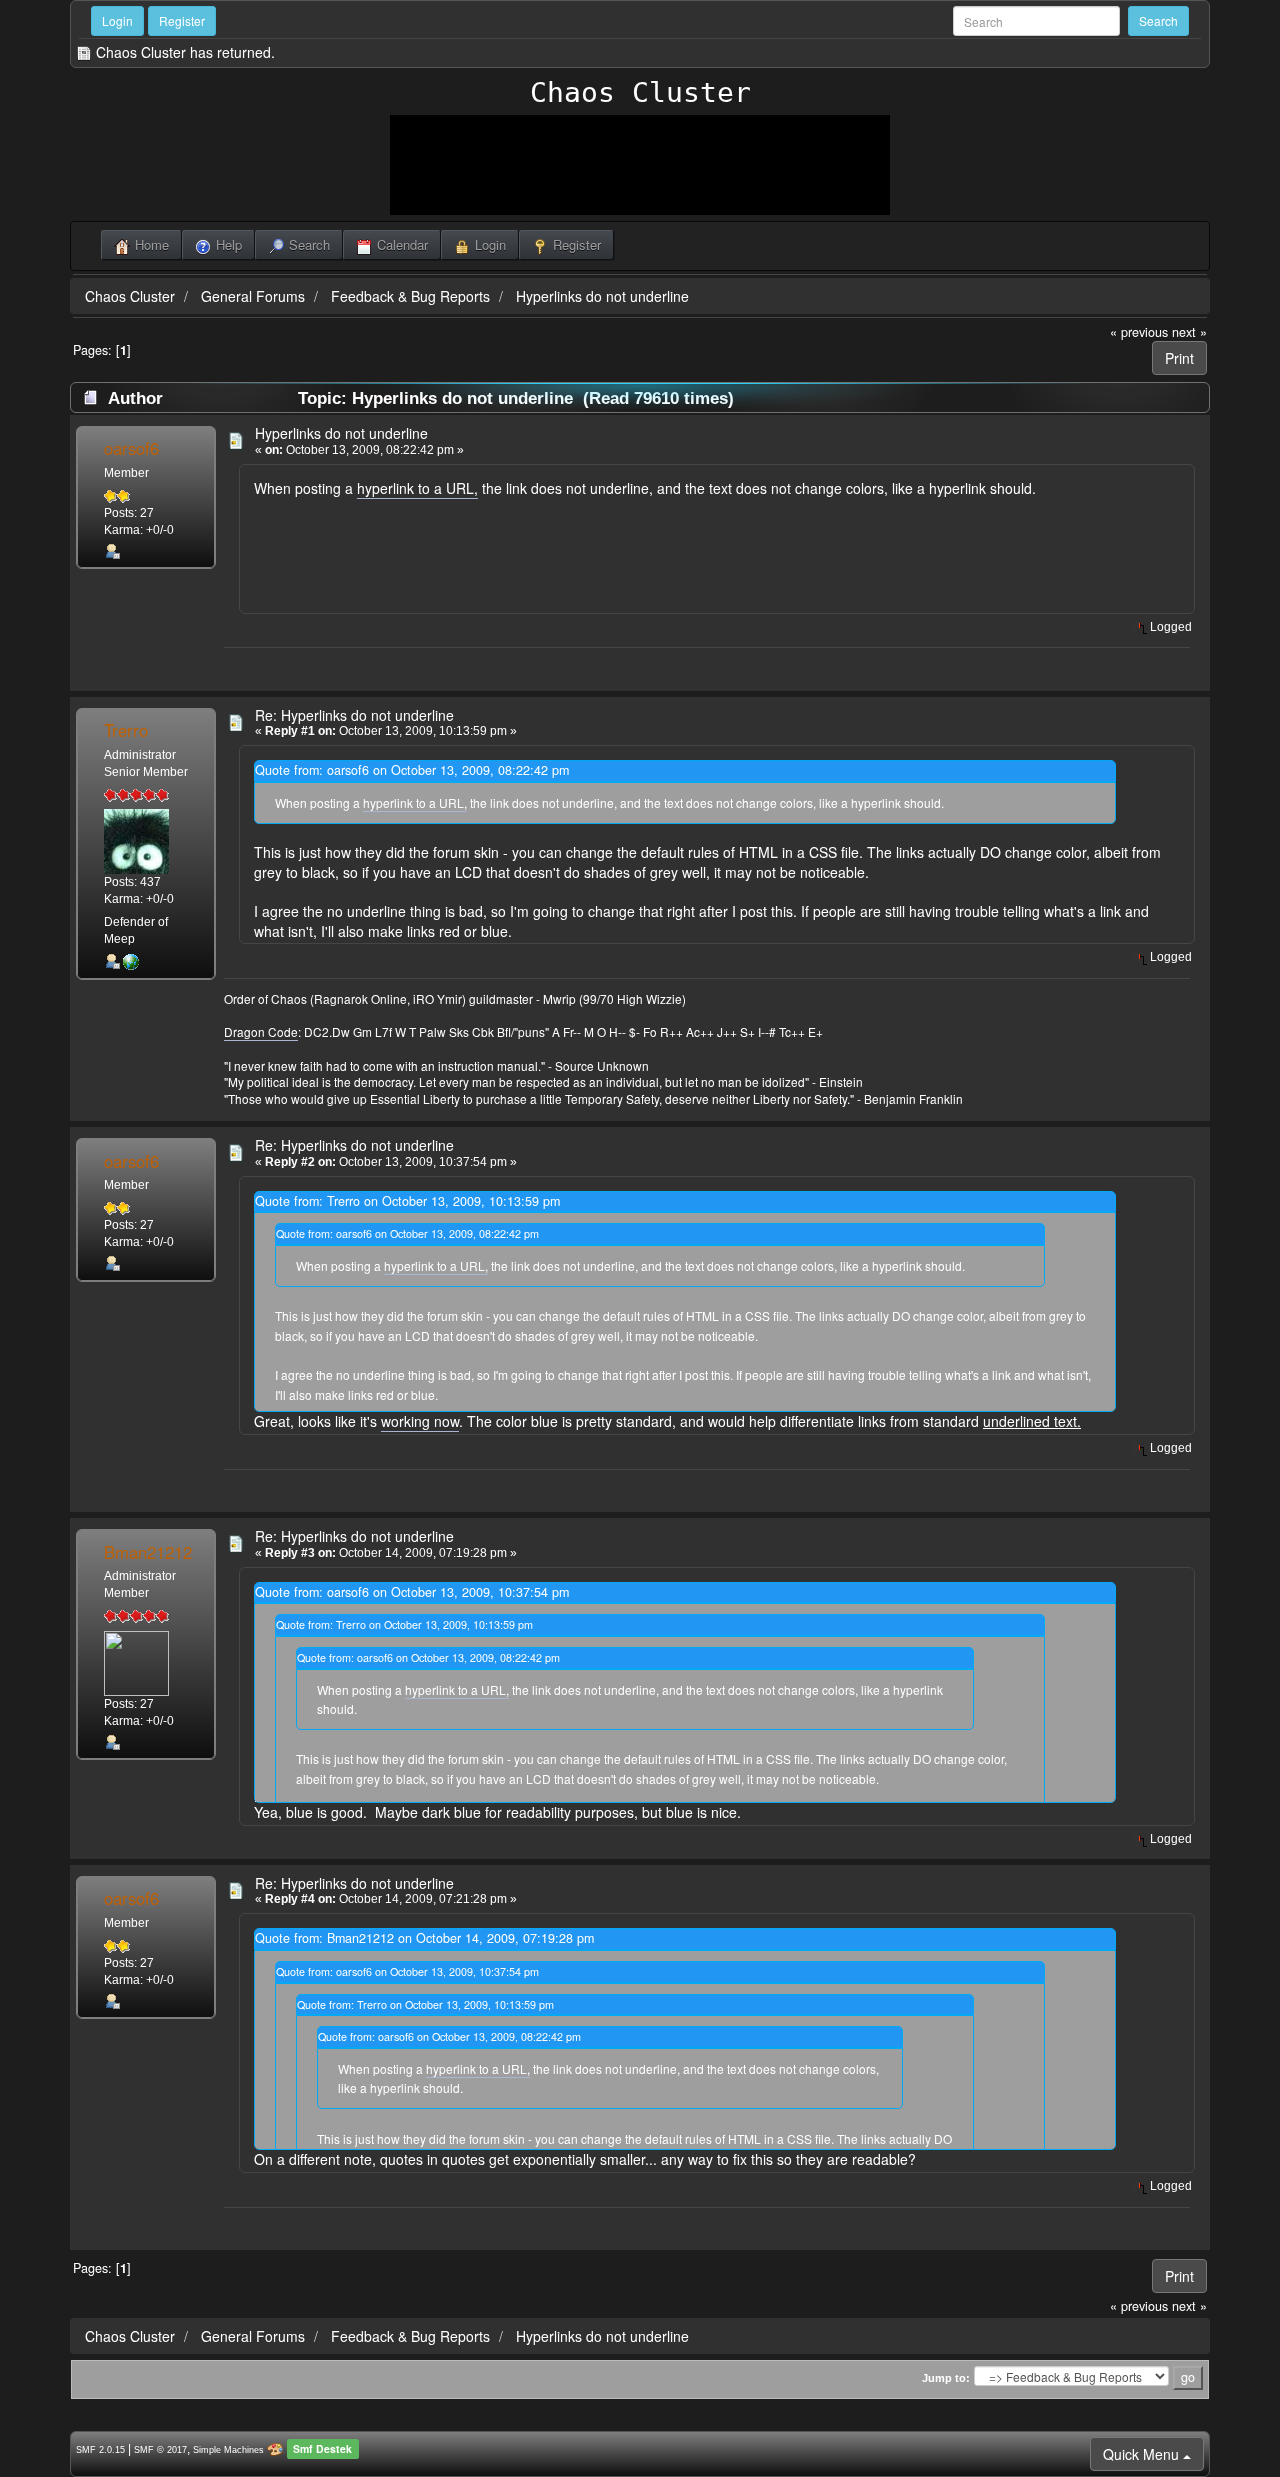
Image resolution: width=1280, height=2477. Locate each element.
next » (1189, 332)
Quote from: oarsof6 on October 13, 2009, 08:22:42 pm (412, 770)
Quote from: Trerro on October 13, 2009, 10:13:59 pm (407, 1201)
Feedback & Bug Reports (410, 296)
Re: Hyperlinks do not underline (354, 715)
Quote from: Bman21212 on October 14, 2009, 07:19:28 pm (424, 1938)
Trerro (126, 730)
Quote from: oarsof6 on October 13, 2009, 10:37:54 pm (412, 1592)
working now (420, 1421)
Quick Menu (1143, 2454)
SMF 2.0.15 (100, 2450)
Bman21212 (148, 1552)
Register (182, 20)
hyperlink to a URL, (417, 488)
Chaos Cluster (640, 92)
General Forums (253, 296)
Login (117, 20)
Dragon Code (261, 1031)
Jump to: (946, 2378)
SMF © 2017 (160, 2450)
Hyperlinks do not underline (602, 296)
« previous (1139, 332)
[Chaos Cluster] (131, 961)
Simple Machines (228, 2450)
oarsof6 (131, 448)
